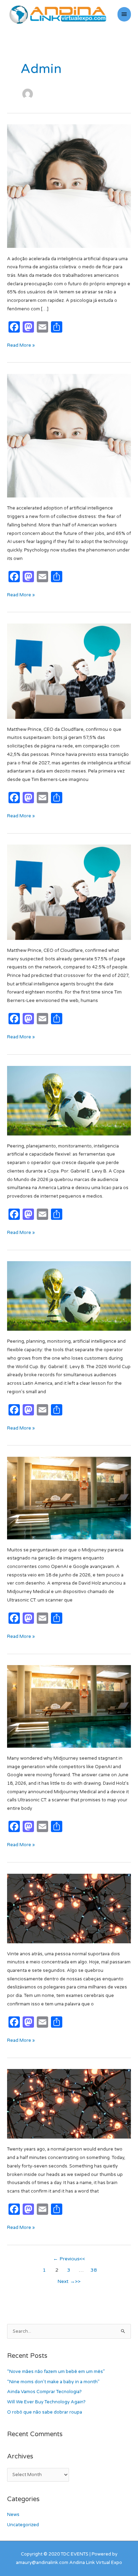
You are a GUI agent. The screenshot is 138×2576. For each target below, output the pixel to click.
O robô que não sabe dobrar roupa (45, 2412)
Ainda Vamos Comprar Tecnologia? (44, 2392)
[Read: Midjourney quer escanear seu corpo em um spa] (69, 1498)
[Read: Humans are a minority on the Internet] (69, 892)
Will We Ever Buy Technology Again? (46, 2402)
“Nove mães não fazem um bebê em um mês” (56, 2372)
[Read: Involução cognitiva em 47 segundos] (69, 1908)
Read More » (21, 345)
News (13, 2515)
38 (94, 2270)
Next (66, 2282)
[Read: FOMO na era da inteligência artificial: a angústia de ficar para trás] (69, 186)
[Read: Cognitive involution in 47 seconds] (69, 2104)
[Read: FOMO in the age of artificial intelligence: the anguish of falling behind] (69, 436)
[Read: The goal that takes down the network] (69, 1296)
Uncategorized (23, 2525)
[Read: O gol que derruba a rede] (69, 1100)
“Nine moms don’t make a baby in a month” (53, 2382)
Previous (66, 2259)
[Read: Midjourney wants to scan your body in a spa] (69, 1706)
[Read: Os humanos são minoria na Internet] (69, 671)
